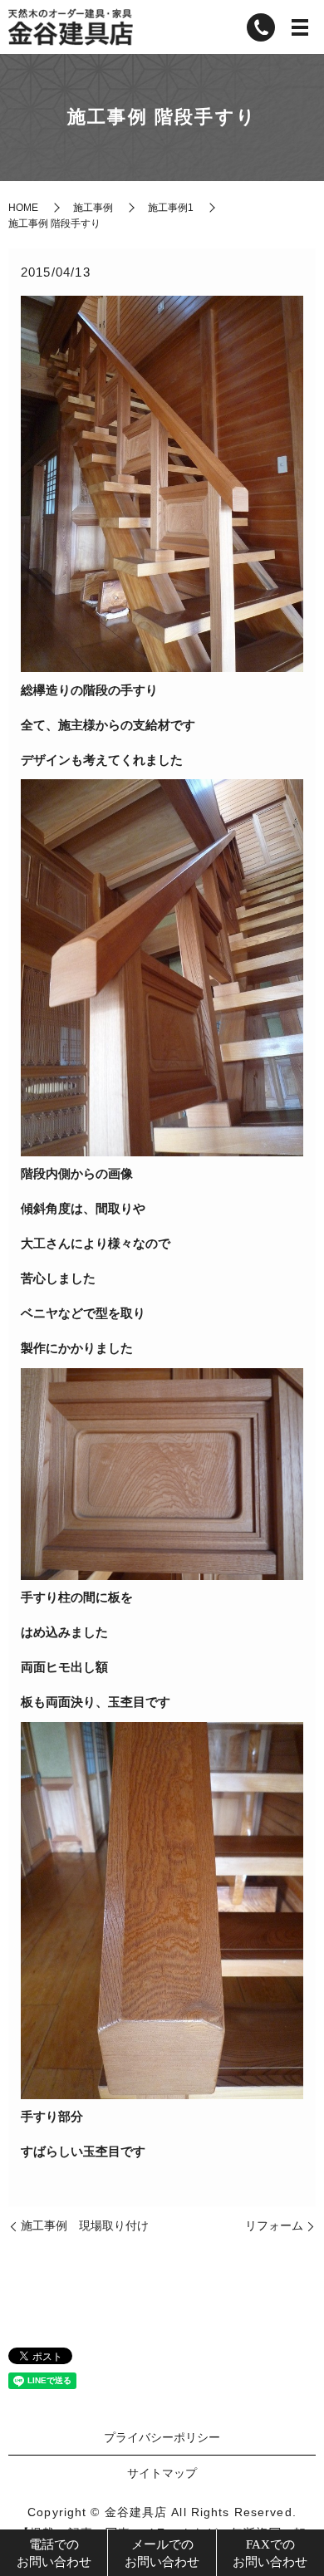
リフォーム (274, 2225)
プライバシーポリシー (162, 2437)
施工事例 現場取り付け (85, 2225)
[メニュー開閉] (300, 27)
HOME (23, 208)
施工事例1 (171, 208)
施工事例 (93, 208)
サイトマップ (162, 2473)
